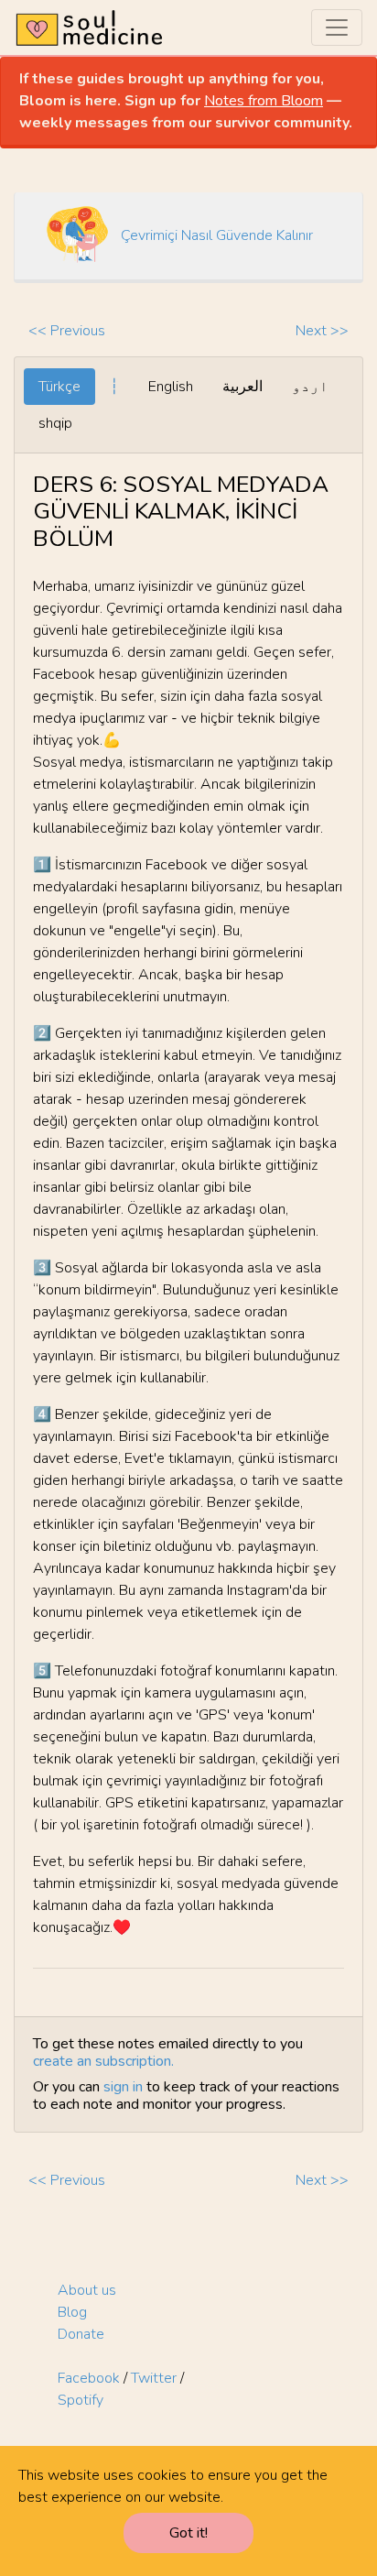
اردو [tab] (310, 387)
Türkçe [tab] (59, 387)
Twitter (154, 2378)
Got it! (188, 2533)
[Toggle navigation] (337, 27)
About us (87, 2290)
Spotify (81, 2400)
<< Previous (67, 331)
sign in (123, 2087)
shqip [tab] (55, 423)
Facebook (89, 2378)
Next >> (322, 331)
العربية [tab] (242, 387)
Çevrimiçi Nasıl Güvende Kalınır (217, 235)
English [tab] (171, 387)
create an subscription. (103, 2061)
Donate (81, 2334)
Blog (72, 2312)
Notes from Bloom (264, 101)
